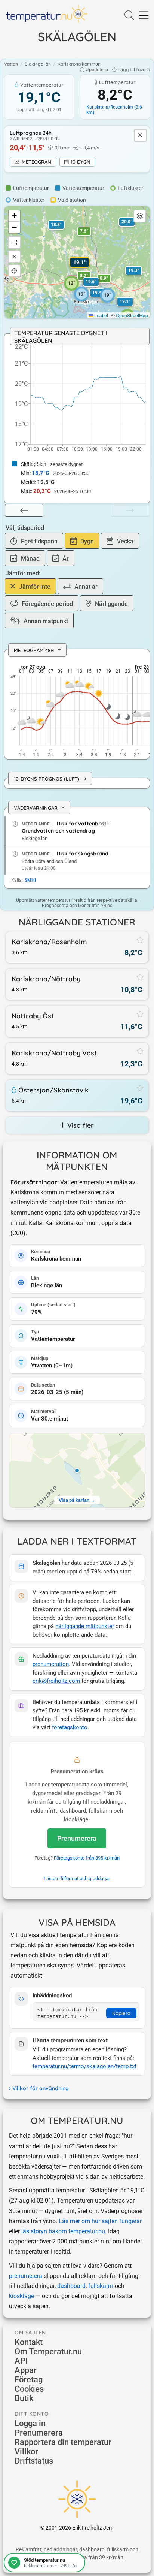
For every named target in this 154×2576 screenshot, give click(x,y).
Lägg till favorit (134, 69)
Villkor (26, 2451)
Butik (24, 2398)
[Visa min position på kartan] (14, 271)
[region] (77, 705)
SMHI (30, 880)
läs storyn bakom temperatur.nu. (64, 2231)
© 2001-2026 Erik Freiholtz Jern (77, 2528)
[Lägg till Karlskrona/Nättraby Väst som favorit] (140, 1051)
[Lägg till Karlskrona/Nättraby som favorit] (140, 977)
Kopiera (121, 2013)
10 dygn (81, 162)
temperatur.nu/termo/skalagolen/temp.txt (84, 2066)
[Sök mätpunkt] (129, 16)
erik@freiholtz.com (56, 1681)
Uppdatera (97, 69)
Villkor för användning (41, 2088)
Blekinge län (38, 64)
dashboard (71, 2286)
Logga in (30, 2423)
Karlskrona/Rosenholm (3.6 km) (114, 110)
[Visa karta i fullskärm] (14, 242)
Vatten (11, 64)
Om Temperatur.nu (48, 2351)
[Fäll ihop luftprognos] (140, 135)
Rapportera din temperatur (63, 2442)
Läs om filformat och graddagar (77, 1878)
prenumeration (51, 1664)
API (21, 2361)
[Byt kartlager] (140, 216)
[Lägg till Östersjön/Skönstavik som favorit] (140, 1088)
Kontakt (29, 2342)
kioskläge (21, 2296)
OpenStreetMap (132, 315)
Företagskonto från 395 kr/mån (87, 1858)
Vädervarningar (41, 808)
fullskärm (101, 2286)
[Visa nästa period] (130, 510)
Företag (29, 2380)
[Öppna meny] (144, 16)
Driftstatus (34, 2461)
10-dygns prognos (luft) (50, 778)
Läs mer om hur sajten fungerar (100, 2221)
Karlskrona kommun (79, 64)
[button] (84, 276)
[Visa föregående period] (24, 510)
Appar (26, 2370)
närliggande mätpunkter (85, 1626)
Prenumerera (77, 1838)
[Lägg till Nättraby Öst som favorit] (140, 1014)
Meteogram (37, 162)
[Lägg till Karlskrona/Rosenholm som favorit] (140, 940)
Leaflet (101, 315)
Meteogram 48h (39, 650)
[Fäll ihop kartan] (14, 257)
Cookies (29, 2389)
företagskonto (70, 1728)
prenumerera (26, 2276)
